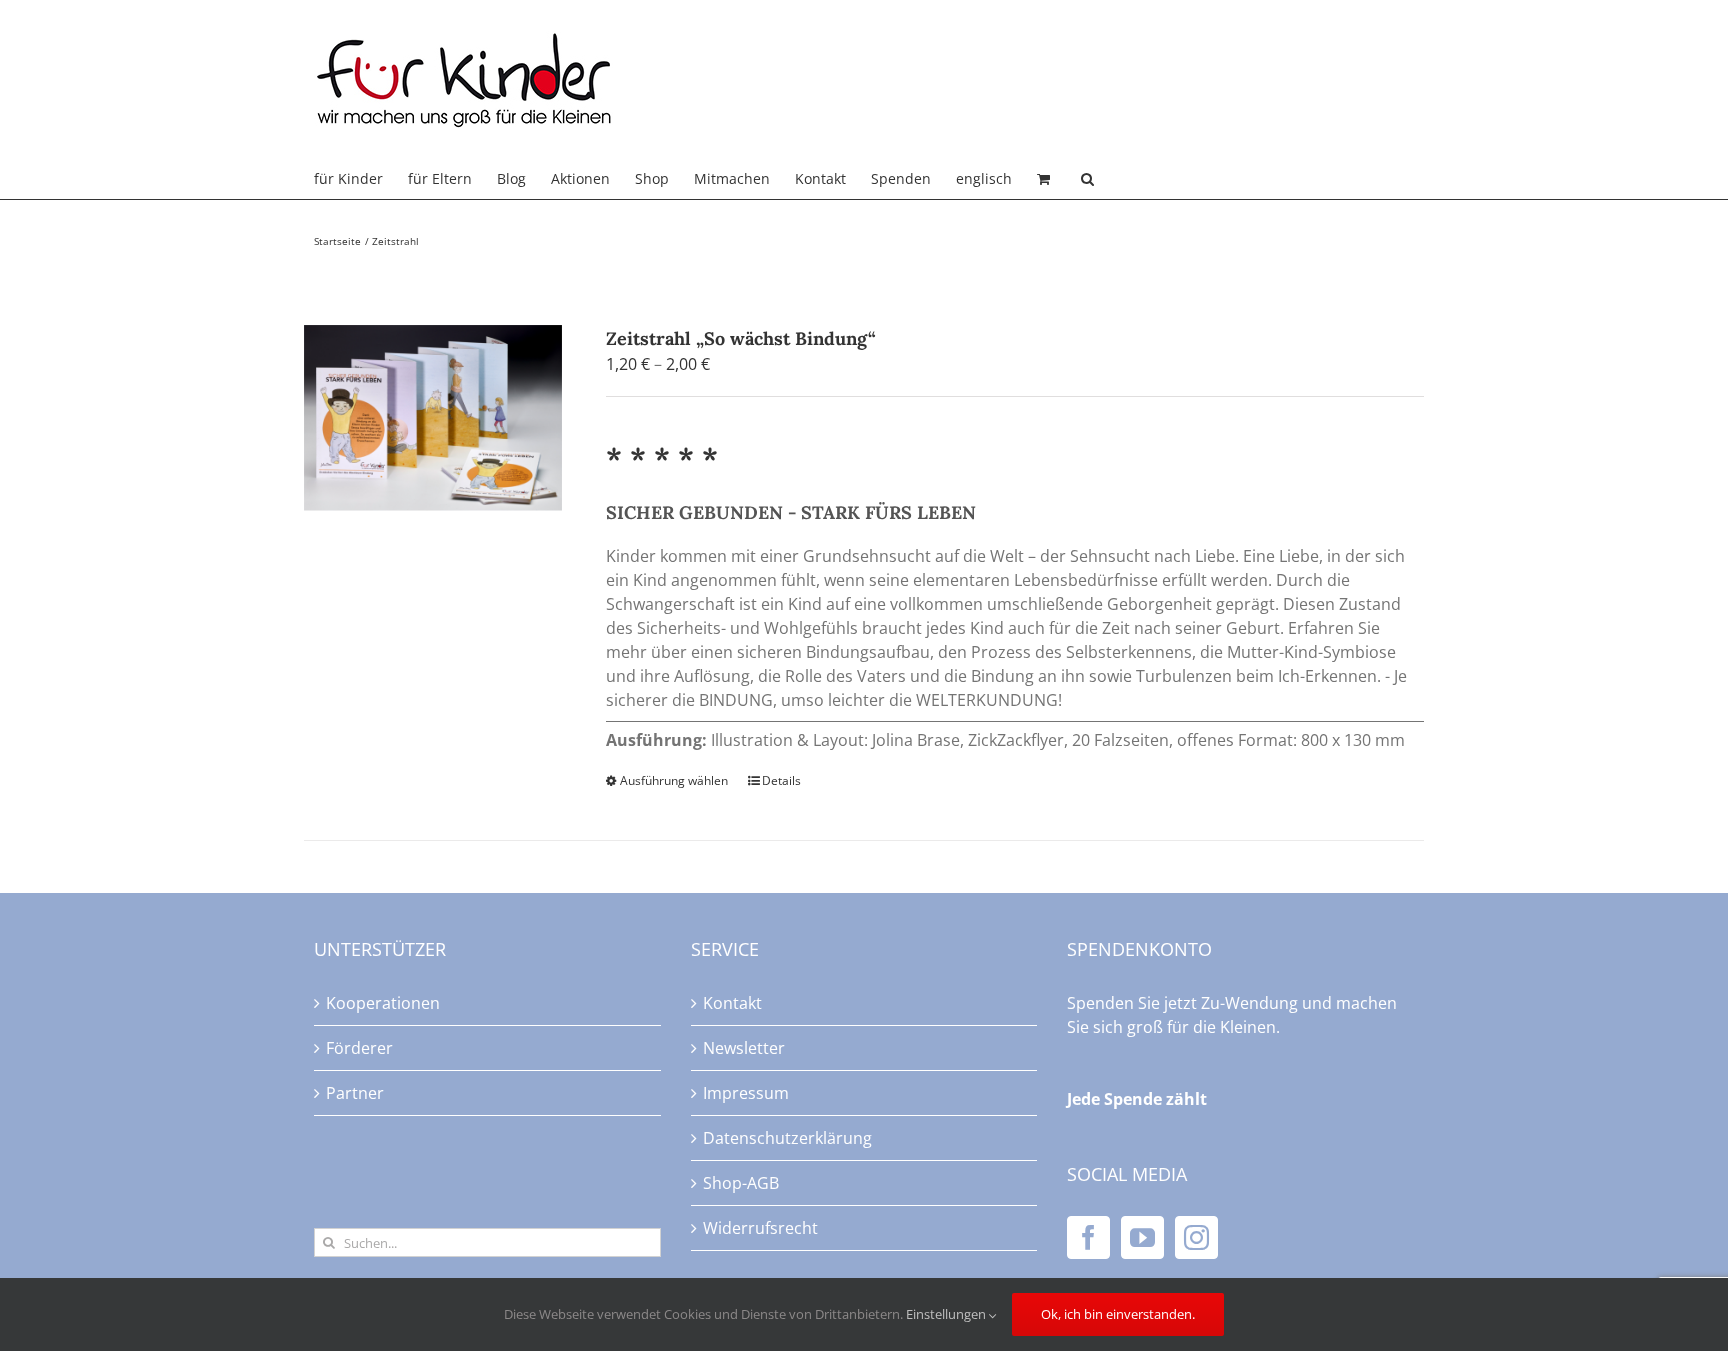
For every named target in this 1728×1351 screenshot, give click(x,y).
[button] (1087, 179)
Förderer (359, 1048)
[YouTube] (1142, 1237)
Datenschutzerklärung (787, 1138)
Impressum (746, 1093)
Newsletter (744, 1048)
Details (781, 780)
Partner (355, 1093)
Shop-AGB (741, 1183)
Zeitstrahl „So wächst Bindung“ (741, 338)
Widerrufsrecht (760, 1228)
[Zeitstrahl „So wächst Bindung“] (433, 418)
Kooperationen (383, 1003)
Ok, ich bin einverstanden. (1118, 1314)
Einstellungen (947, 1314)
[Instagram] (1196, 1237)
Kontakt (732, 1003)
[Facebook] (1088, 1237)
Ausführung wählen (674, 780)
